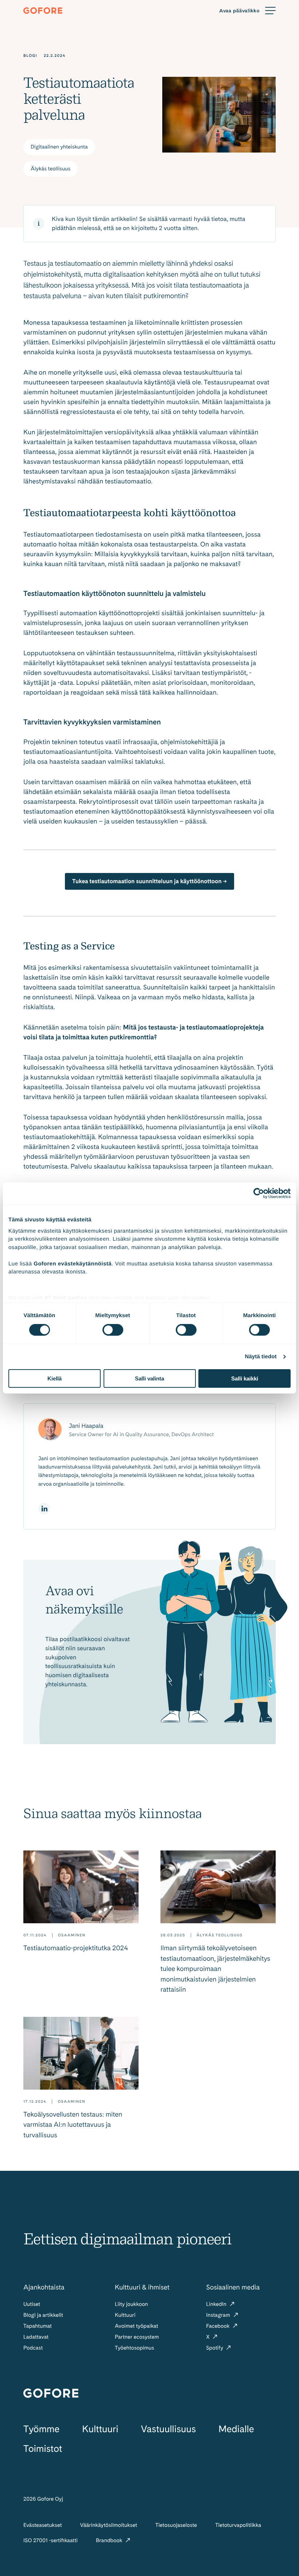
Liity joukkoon (131, 2304)
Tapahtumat (38, 2326)
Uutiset (32, 2304)
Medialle (236, 2429)
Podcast (33, 2348)
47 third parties (66, 1298)
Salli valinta (149, 1378)
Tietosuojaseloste (176, 2525)
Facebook (218, 2326)
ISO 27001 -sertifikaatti (51, 2540)
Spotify (215, 2348)
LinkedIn (217, 2304)
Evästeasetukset (43, 2525)
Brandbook (110, 2540)
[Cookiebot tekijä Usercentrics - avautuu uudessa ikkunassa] (259, 1193)
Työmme (41, 2429)
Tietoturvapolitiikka (238, 2525)
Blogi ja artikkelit (43, 2315)
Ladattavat (36, 2337)
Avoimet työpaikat (137, 2326)
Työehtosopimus (135, 2348)
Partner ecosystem (137, 2337)
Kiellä (55, 1378)
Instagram (219, 2315)
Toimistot (43, 2449)
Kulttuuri (125, 2315)
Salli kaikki (245, 1378)
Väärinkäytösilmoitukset (109, 2525)
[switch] (113, 1330)
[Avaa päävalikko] (247, 11)
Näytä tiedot (261, 1357)
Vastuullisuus (168, 2429)
